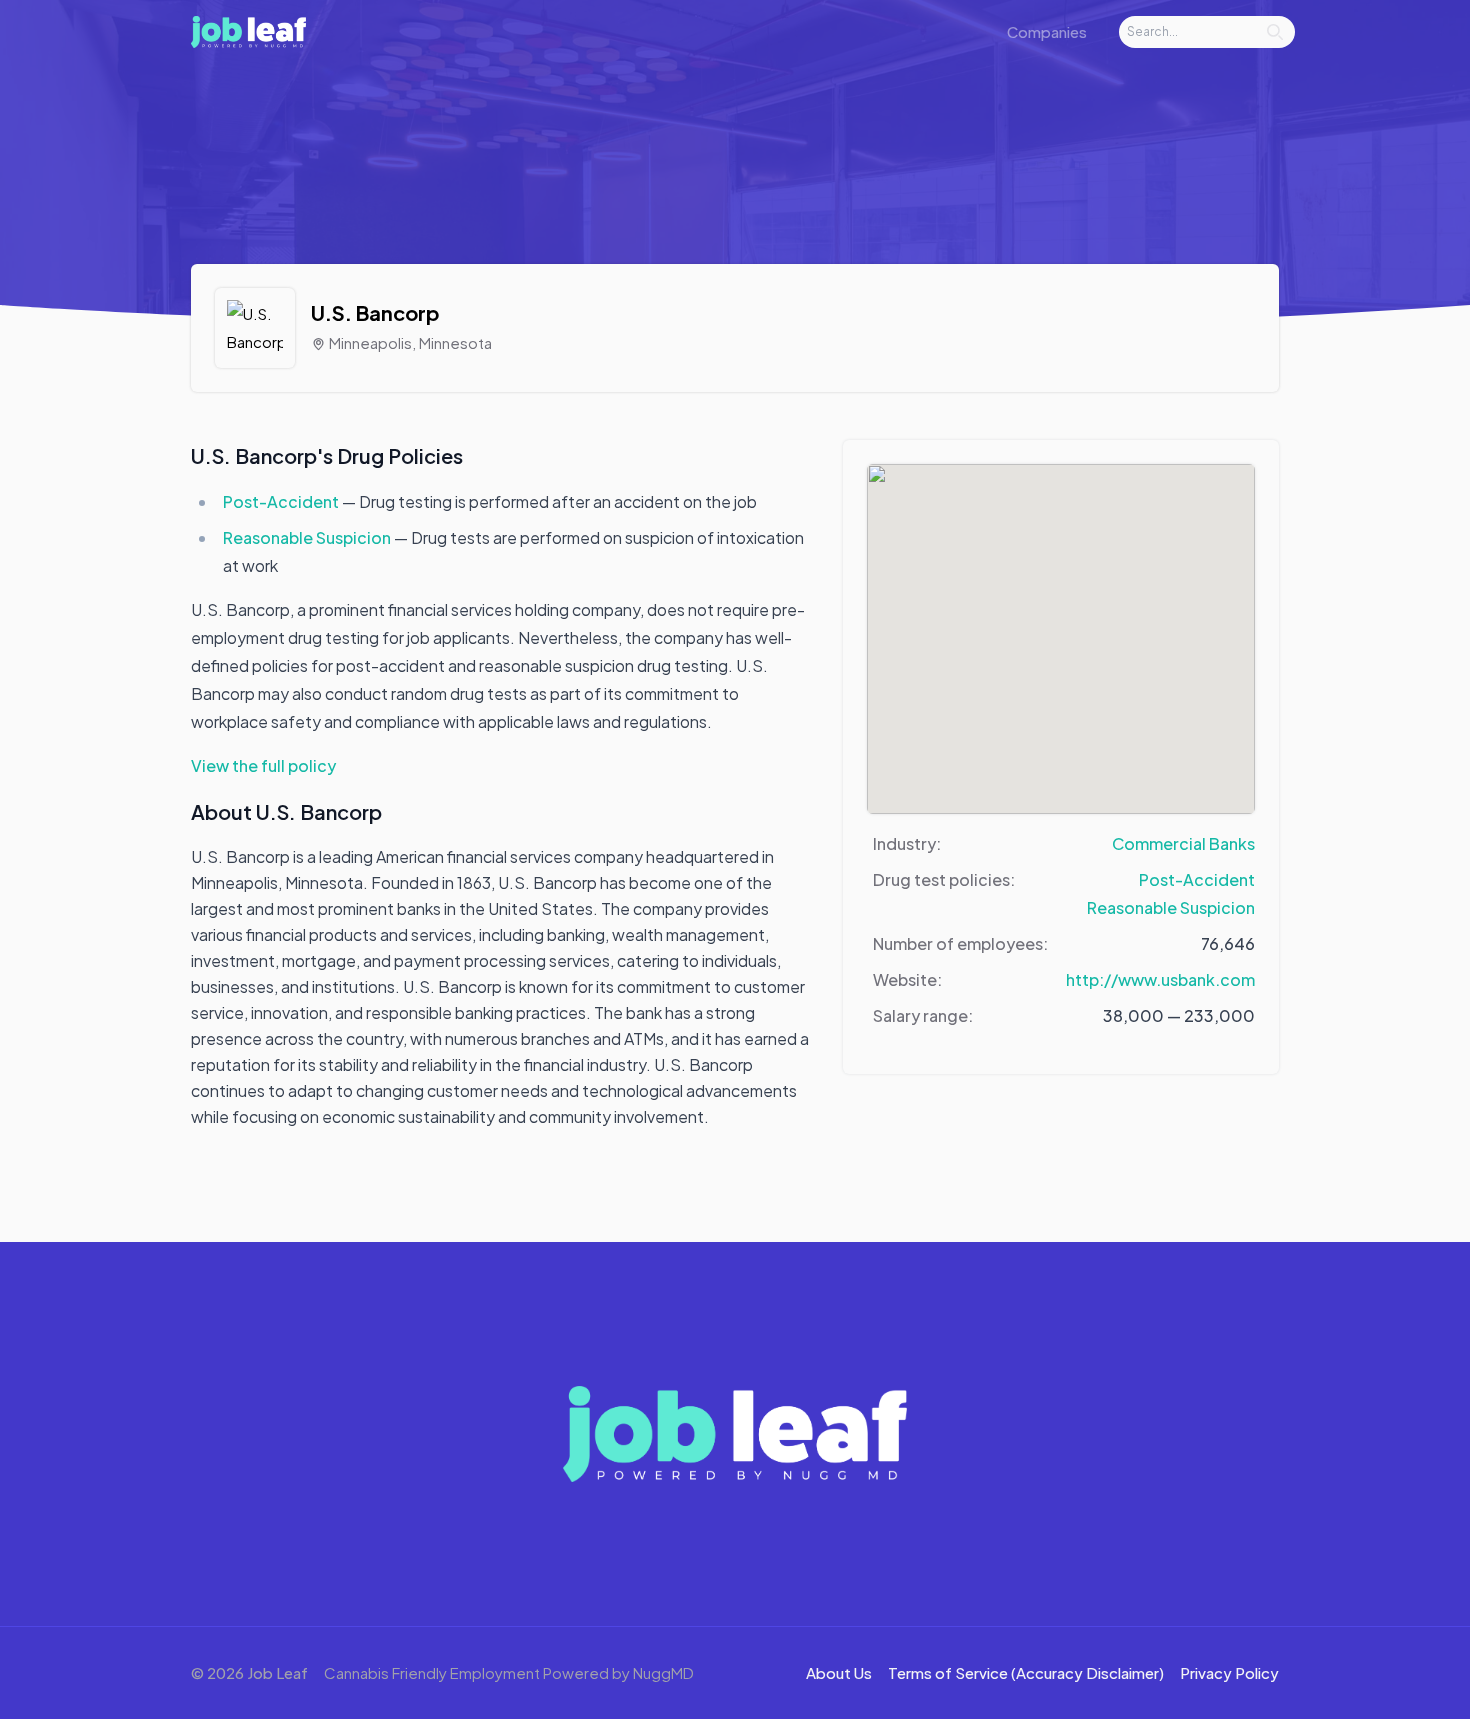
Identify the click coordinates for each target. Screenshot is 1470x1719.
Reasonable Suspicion (308, 537)
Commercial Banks (1183, 843)
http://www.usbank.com (1160, 979)
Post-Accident (282, 501)
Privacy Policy (1229, 1672)
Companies (1047, 31)
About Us (839, 1672)
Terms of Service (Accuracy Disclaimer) (1026, 1672)
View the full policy (263, 765)
